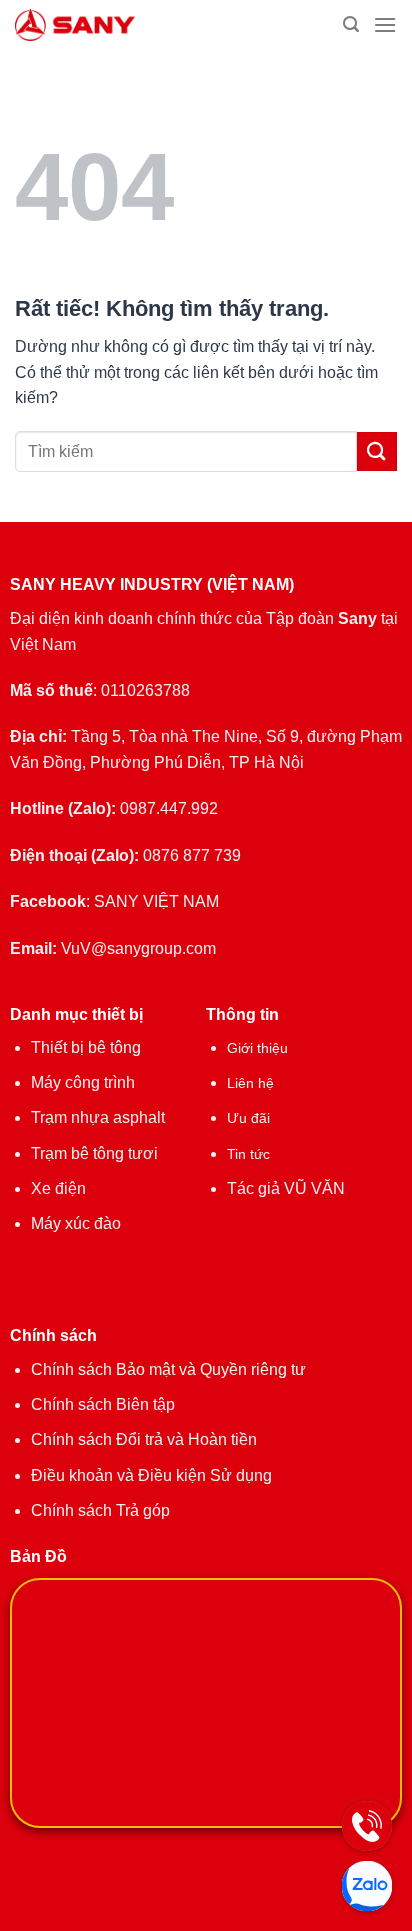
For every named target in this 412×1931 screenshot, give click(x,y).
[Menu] (385, 24)
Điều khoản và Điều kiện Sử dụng (151, 1475)
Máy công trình (83, 1082)
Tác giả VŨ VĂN (286, 1188)
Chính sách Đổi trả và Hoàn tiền (144, 1439)
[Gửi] (377, 451)
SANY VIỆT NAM (156, 901)
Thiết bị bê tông (86, 1047)
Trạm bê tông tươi (94, 1153)
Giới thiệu (257, 1048)
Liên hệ (250, 1083)
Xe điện (58, 1188)
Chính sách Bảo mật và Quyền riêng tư (168, 1369)
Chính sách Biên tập (103, 1404)
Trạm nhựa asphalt (98, 1117)
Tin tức (248, 1154)
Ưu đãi (248, 1118)
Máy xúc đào (76, 1223)
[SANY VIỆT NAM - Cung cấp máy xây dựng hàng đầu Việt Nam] (123, 25)
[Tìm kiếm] (351, 24)
